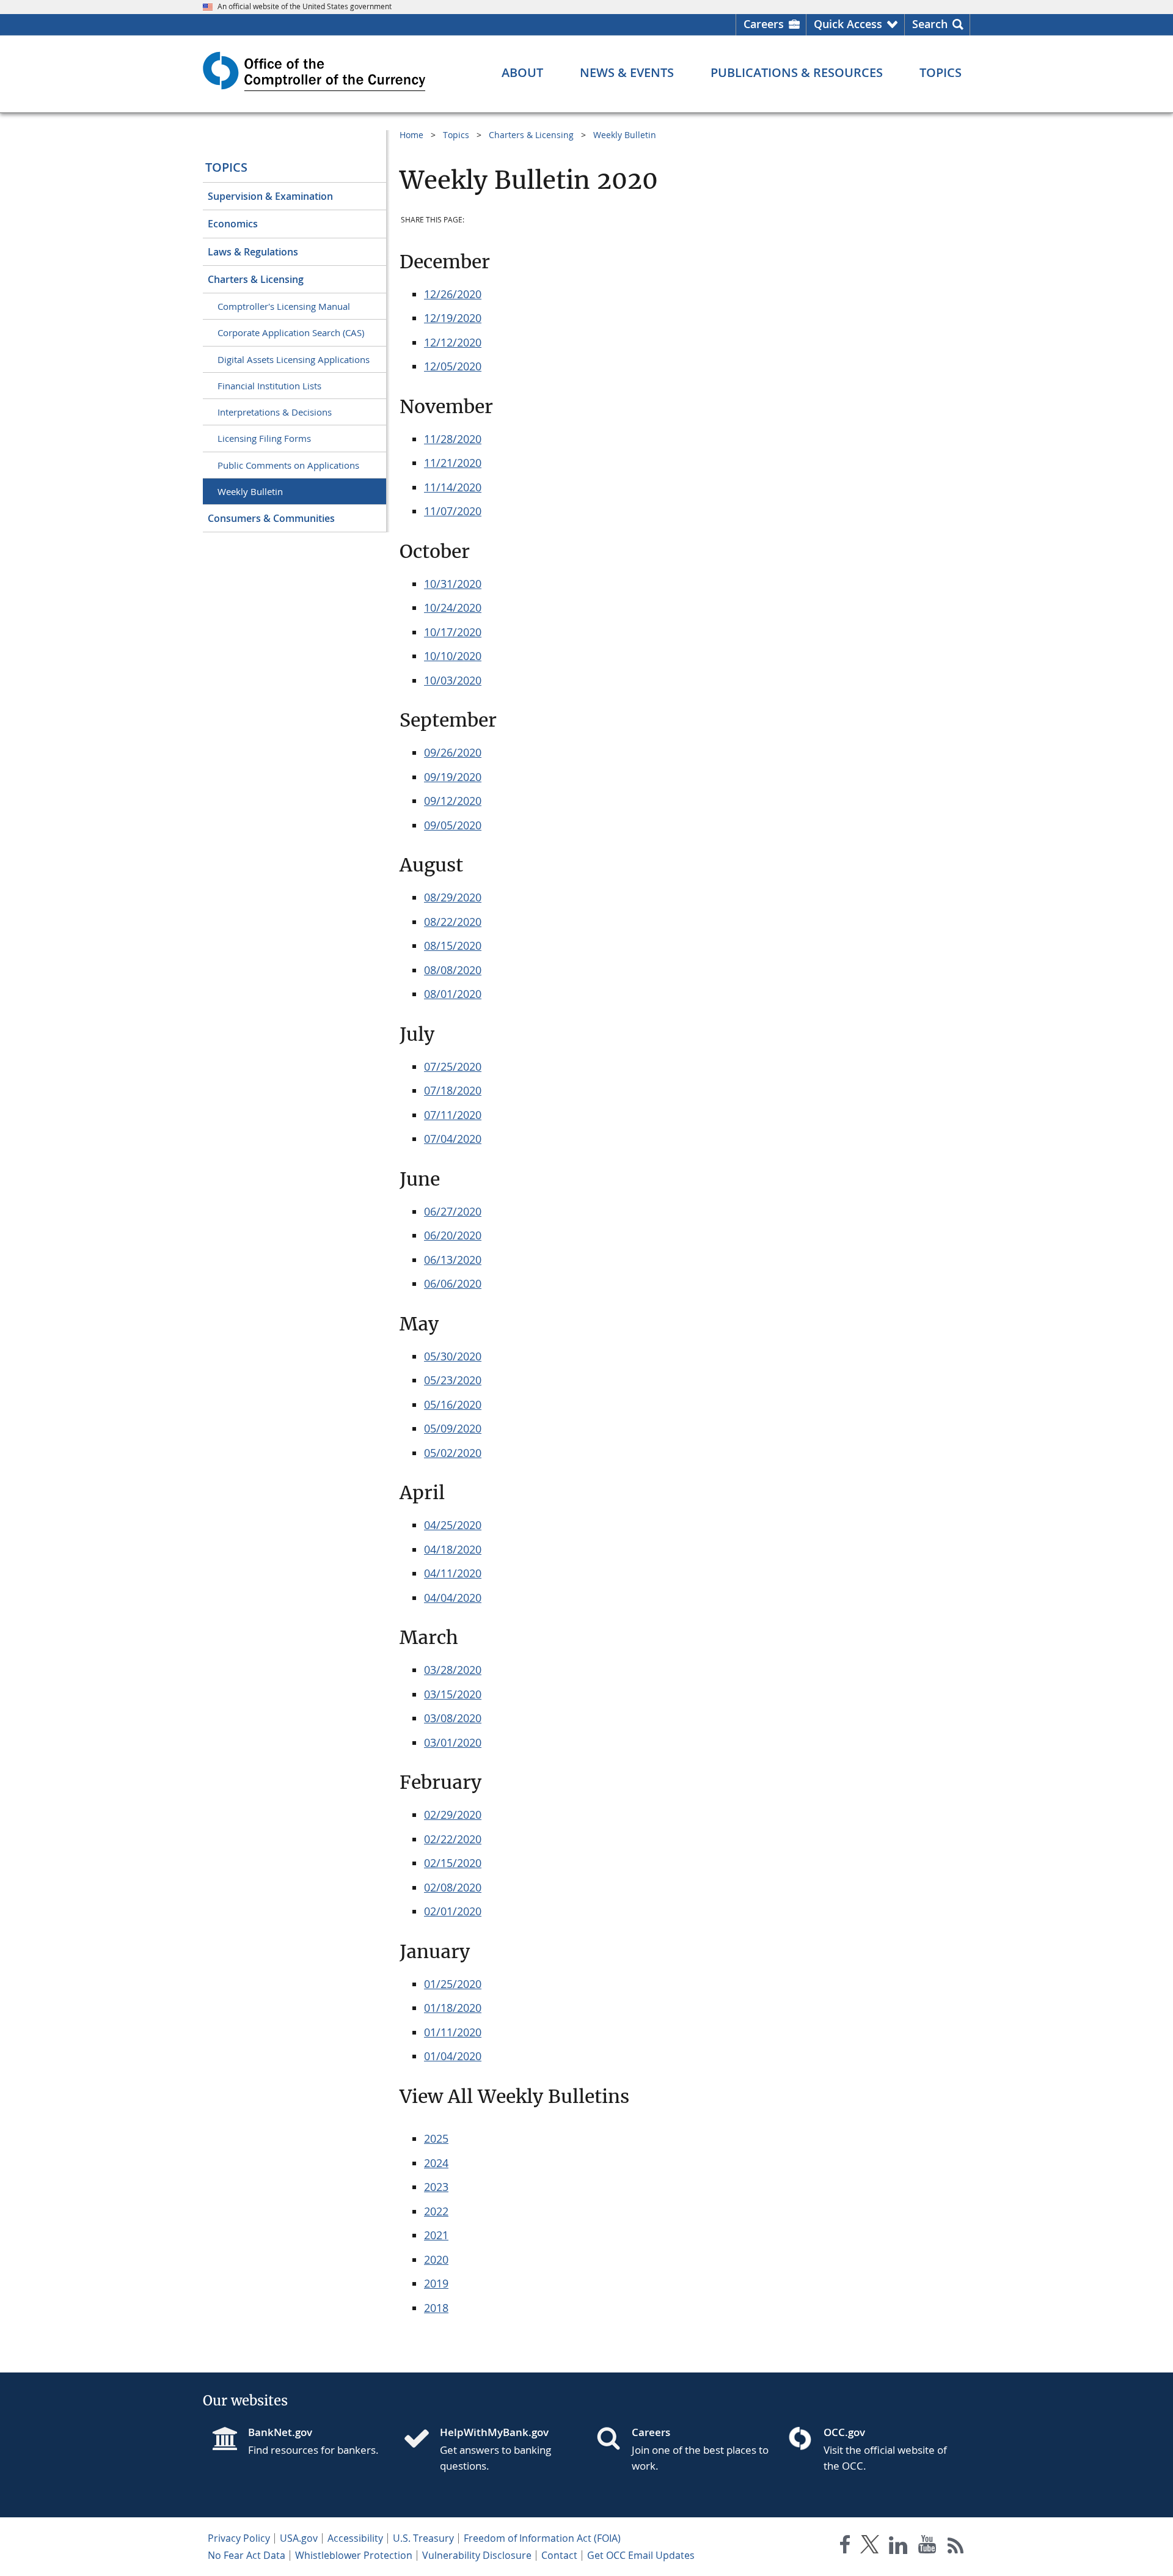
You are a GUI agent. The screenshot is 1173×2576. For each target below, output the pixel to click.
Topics (226, 167)
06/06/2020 (453, 1283)
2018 (436, 2308)
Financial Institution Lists (269, 386)
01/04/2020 (453, 2056)
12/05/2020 (453, 366)
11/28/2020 (453, 439)
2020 (436, 2259)
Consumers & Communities (271, 518)
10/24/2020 (453, 607)
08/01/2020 (453, 994)
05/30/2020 (453, 1356)
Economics (233, 224)
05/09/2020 (453, 1428)
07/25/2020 (453, 1066)
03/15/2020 (453, 1694)
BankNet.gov (280, 2432)
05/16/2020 (453, 1404)
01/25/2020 (453, 1984)
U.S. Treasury (423, 2538)
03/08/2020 (453, 1718)
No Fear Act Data (247, 2555)
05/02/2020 (453, 1453)
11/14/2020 (453, 487)
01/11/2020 (453, 2032)
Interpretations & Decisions (275, 412)
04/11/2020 (453, 1573)
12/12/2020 (453, 342)
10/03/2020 (453, 680)
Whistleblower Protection (354, 2555)
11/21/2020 (453, 463)
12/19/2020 (453, 318)
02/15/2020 (453, 1863)
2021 (436, 2235)
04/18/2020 (453, 1549)
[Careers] (613, 2440)
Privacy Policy (239, 2538)
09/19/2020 (453, 777)
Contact (559, 2555)
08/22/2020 (453, 922)
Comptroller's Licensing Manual (284, 306)
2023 (436, 2187)
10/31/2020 (453, 584)
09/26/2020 (453, 752)
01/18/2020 (453, 2008)
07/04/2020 (453, 1139)
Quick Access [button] (848, 24)
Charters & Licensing (256, 279)
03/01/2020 (453, 1742)
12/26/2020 (453, 294)
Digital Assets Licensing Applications (294, 359)
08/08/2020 (453, 970)
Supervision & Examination (270, 196)
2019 (436, 2283)
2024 (436, 2163)
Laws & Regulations (253, 252)
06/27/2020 (453, 1211)
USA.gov (299, 2538)
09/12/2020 (453, 801)
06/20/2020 (453, 1235)
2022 (436, 2211)
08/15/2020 (453, 945)
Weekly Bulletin (250, 491)
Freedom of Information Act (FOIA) (542, 2538)
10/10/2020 (453, 656)
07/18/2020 (453, 1090)
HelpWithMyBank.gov (494, 2432)
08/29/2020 (453, 897)
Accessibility (355, 2538)
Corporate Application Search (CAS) (291, 332)
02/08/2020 (453, 1887)
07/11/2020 (453, 1115)
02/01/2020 (453, 1911)
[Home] (422, 2440)
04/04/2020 (453, 1598)
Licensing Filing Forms (264, 438)
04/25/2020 (453, 1525)
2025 (436, 2138)
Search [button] (930, 24)
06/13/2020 (453, 1260)
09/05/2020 (453, 825)
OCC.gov (844, 2432)
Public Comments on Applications (288, 465)
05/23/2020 (453, 1380)
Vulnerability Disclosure (477, 2555)
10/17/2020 (453, 632)
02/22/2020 (453, 1839)
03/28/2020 (453, 1670)
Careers (764, 24)
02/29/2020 (453, 1815)
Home (411, 135)
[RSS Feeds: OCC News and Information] (956, 2547)
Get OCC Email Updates (641, 2555)
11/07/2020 (453, 511)
